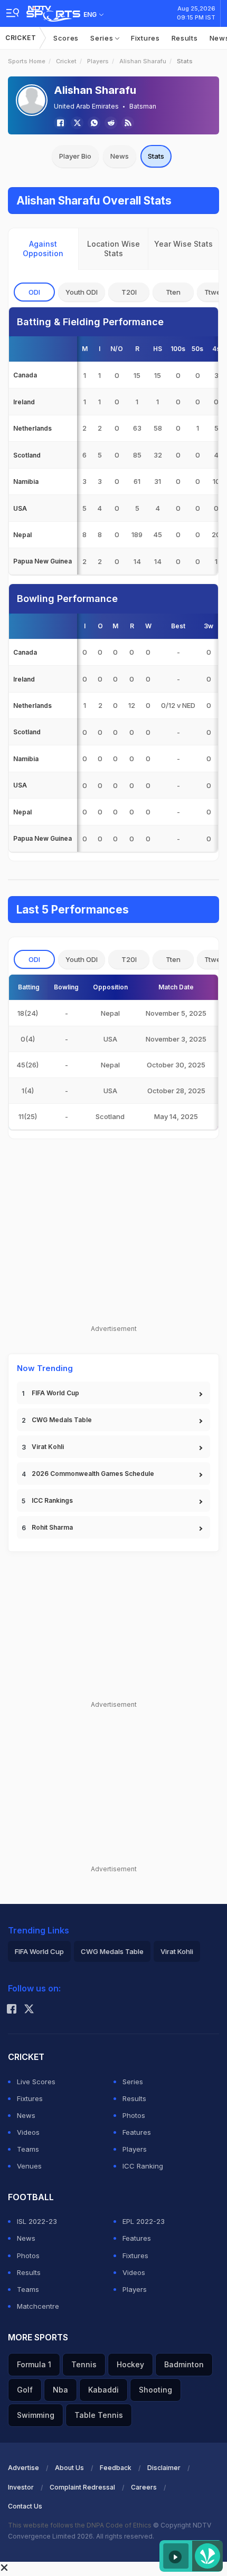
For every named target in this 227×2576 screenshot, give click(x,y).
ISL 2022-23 (37, 2221)
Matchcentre (38, 2306)
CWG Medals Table (62, 1420)
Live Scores (36, 2082)
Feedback (116, 2468)
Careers (144, 2487)
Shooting (155, 2390)
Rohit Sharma (52, 1527)
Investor (21, 2487)
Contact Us (25, 2506)
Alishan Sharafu (143, 61)
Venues (29, 2166)
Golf (25, 2390)
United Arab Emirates (86, 106)
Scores (66, 38)
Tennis (84, 2364)
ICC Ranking (143, 2166)
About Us (69, 2468)
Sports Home (27, 61)
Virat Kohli (48, 1447)
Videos (28, 2132)
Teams (28, 2149)
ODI (34, 292)
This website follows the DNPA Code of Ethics (81, 2525)
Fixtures (145, 38)
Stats (156, 156)
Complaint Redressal (82, 2487)
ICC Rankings (52, 1500)
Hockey (130, 2364)
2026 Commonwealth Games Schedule (93, 1474)
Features (137, 2132)
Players (98, 61)
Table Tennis (99, 2415)
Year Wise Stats (183, 244)
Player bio (75, 156)
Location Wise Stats (113, 249)
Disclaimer (164, 2468)
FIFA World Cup (55, 1393)
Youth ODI (82, 292)
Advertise (23, 2468)
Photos (134, 2115)
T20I (129, 292)
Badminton (184, 2364)
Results (185, 38)
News (120, 156)
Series (103, 38)
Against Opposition (43, 249)
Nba (60, 2390)
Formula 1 (34, 2364)
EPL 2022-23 (144, 2221)
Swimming (36, 2415)
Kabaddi (103, 2390)
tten (173, 292)
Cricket (21, 38)
